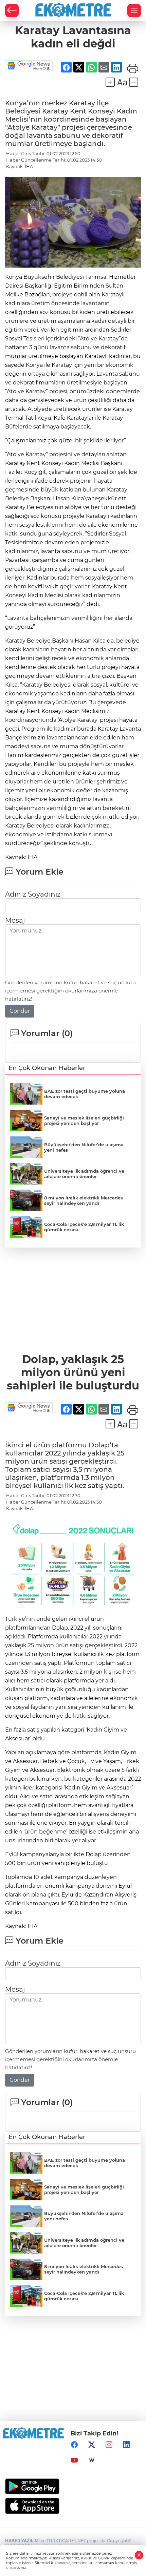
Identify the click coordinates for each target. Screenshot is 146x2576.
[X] (92, 2445)
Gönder (20, 1011)
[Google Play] (73, 2486)
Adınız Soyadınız (33, 894)
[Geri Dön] (12, 11)
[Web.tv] (92, 2460)
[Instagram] (109, 2445)
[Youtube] (74, 2460)
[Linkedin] (126, 2445)
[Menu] (134, 11)
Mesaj (15, 920)
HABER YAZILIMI (22, 2541)
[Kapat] (139, 2555)
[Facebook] (74, 2445)
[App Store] (73, 2506)
